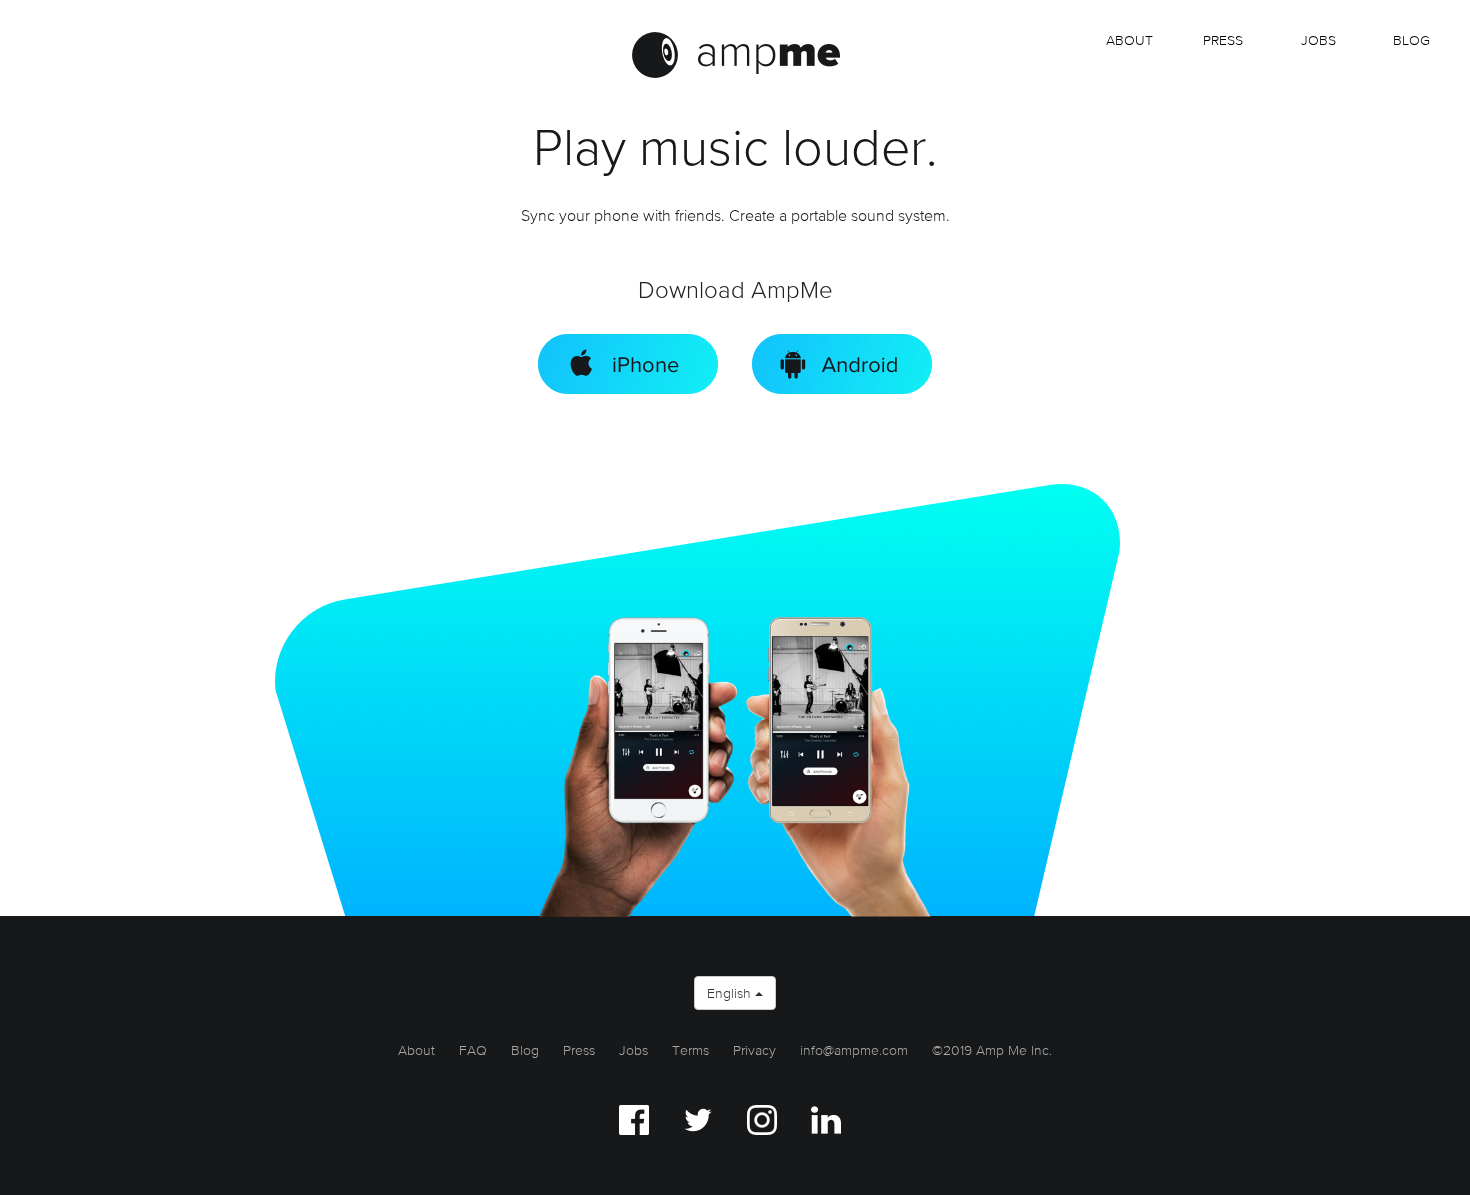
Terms (690, 1050)
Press (1223, 40)
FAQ (473, 1050)
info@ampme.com (854, 1050)
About (1129, 40)
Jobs (633, 1050)
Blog (1411, 40)
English (731, 993)
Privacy (754, 1050)
